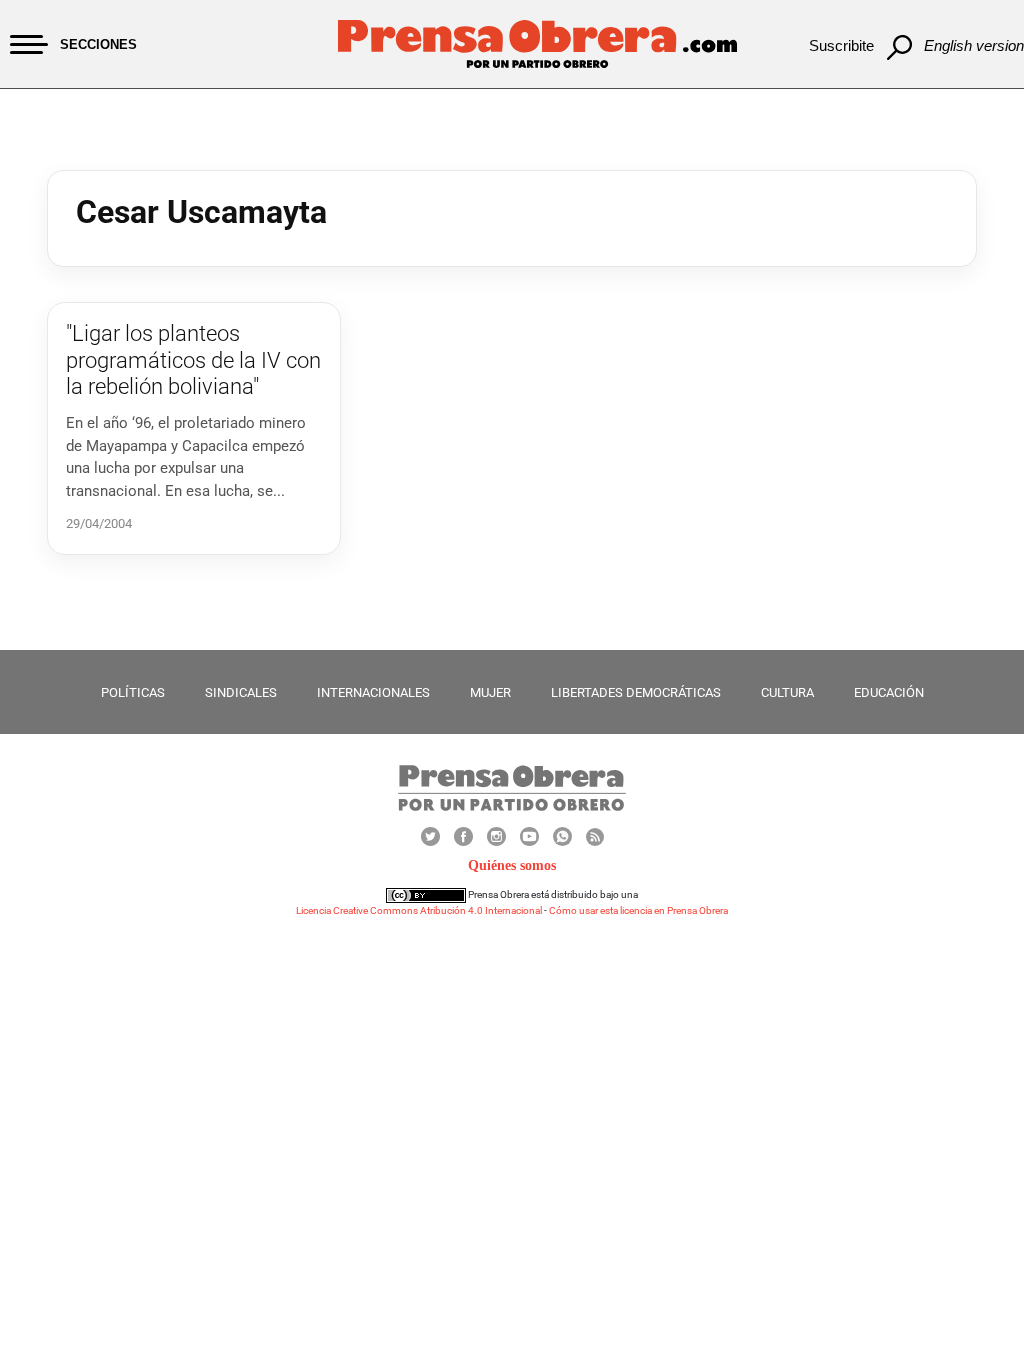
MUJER (490, 692)
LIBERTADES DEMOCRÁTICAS (636, 692)
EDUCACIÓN (889, 692)
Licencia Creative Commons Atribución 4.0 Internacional (419, 910)
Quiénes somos (512, 865)
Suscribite (841, 45)
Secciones (98, 44)
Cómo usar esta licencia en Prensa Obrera (638, 910)
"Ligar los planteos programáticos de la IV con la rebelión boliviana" (193, 360)
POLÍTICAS (133, 692)
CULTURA (787, 692)
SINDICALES (241, 692)
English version (974, 45)
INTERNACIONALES (373, 692)
